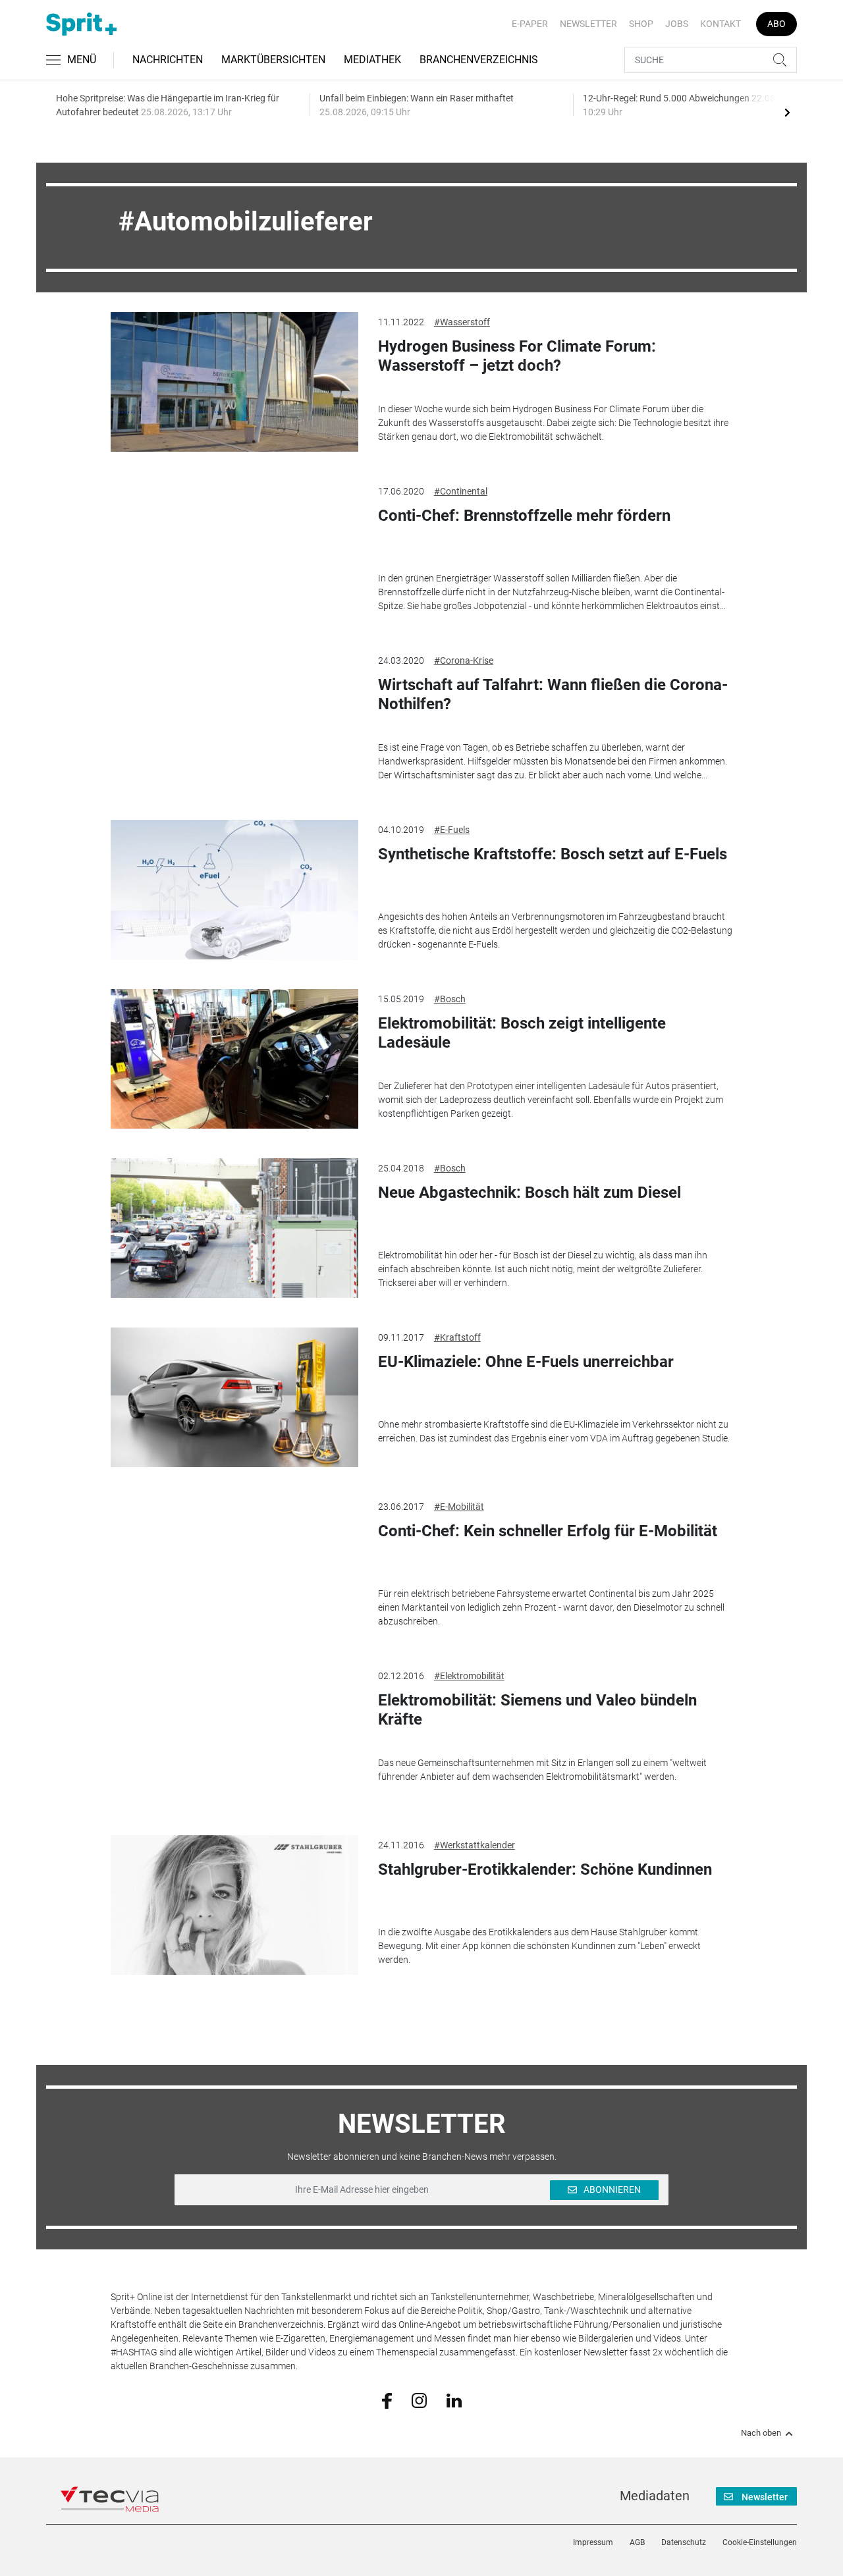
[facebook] (387, 2400)
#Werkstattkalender (475, 1845)
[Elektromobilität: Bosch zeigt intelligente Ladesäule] (234, 1059)
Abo (776, 24)
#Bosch (450, 999)
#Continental (461, 491)
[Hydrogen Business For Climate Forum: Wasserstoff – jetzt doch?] (234, 382)
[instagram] (419, 2400)
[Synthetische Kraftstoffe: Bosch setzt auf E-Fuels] (234, 890)
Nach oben (761, 2433)
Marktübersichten (273, 60)
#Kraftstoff (457, 1337)
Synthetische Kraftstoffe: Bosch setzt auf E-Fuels (553, 854)
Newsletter (588, 24)
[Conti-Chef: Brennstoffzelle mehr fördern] (234, 551)
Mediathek (372, 60)
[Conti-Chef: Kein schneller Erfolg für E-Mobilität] (234, 1567)
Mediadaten (655, 2496)
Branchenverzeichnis (479, 60)
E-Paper (530, 24)
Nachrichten (168, 60)
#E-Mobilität (459, 1507)
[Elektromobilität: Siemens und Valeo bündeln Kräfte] (234, 1736)
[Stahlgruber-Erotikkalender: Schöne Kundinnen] (234, 1905)
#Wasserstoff (462, 322)
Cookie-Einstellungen (760, 2542)
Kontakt (721, 24)
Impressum (593, 2542)
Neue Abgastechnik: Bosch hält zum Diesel (530, 1193)
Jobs (677, 24)
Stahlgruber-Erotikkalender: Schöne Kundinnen (545, 1869)
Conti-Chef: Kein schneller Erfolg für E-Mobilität (548, 1531)
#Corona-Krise (464, 660)
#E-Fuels (452, 830)
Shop (641, 24)
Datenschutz (684, 2542)
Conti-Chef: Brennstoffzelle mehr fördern (524, 516)
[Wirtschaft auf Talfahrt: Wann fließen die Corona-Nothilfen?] (234, 720)
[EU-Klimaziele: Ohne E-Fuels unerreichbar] (234, 1397)
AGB (637, 2542)
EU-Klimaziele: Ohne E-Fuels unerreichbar (526, 1362)
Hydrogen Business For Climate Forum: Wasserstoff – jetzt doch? (517, 356)
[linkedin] (454, 2400)
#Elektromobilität (469, 1676)
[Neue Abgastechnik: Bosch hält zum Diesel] (234, 1228)
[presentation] (787, 112)
